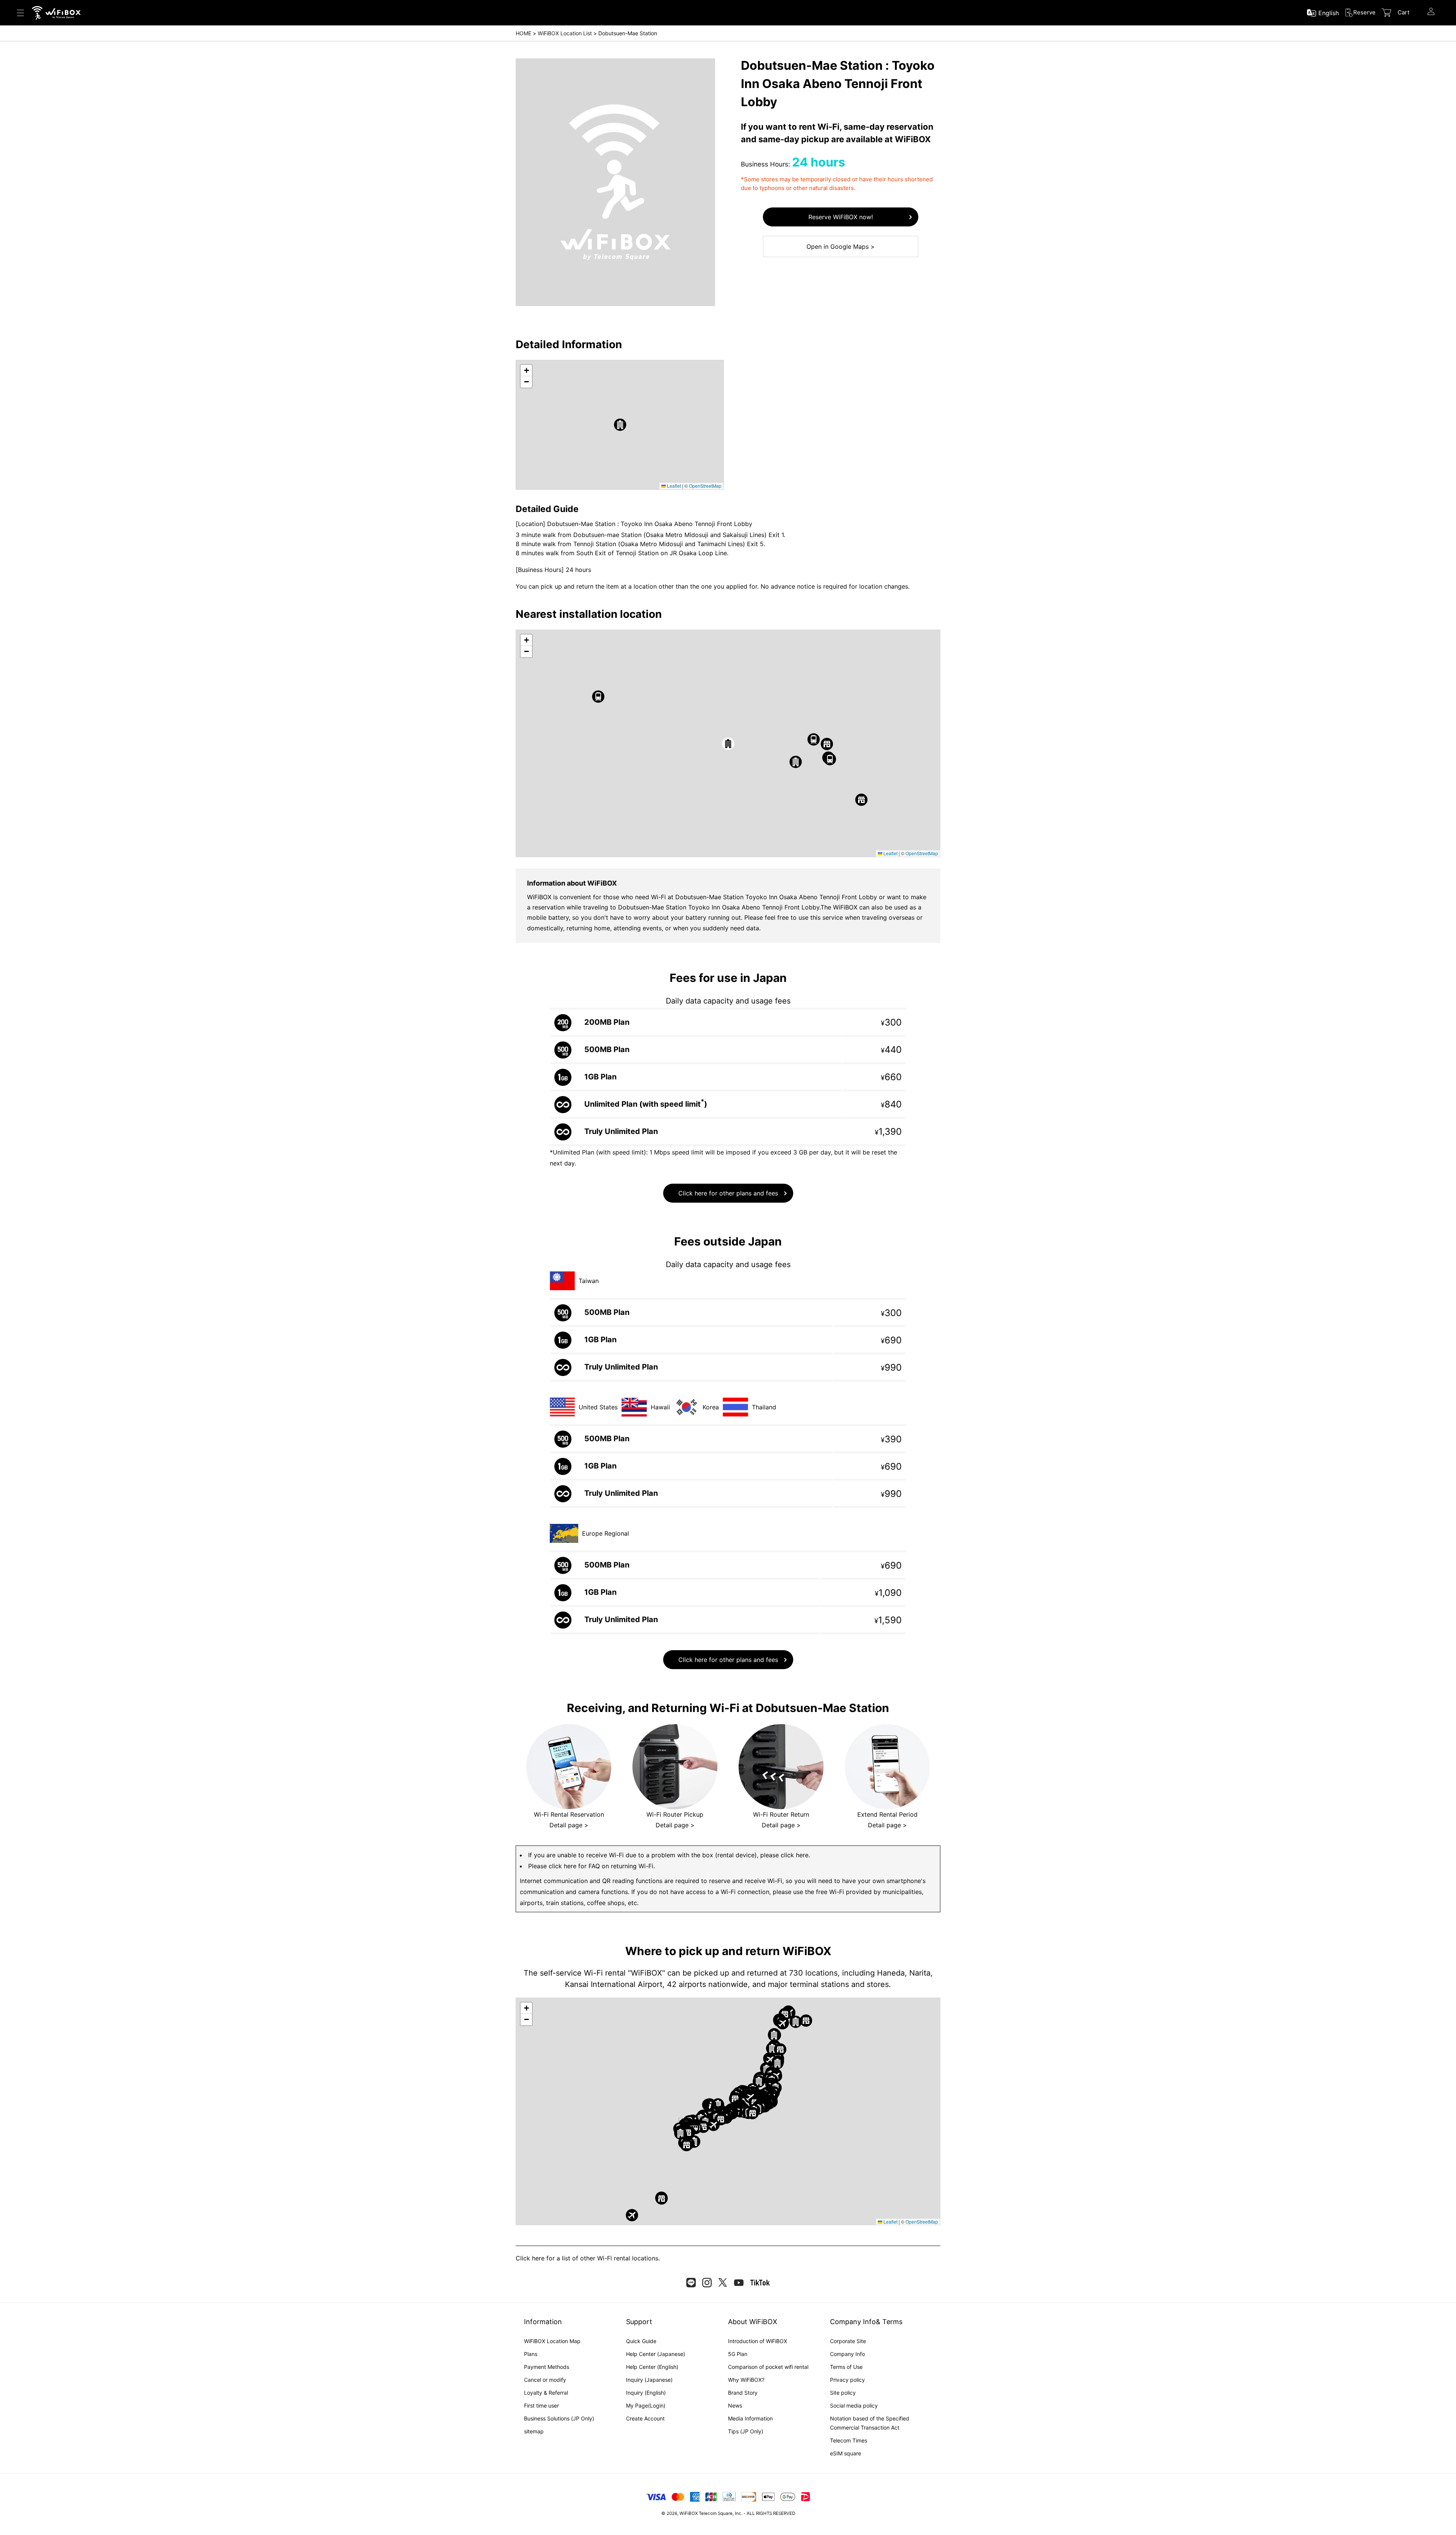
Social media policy (854, 2405)
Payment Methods (547, 2367)
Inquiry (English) (646, 2393)
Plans (531, 2354)
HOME (523, 33)
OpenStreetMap (705, 486)
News (735, 2405)
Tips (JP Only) (746, 2431)
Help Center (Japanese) (656, 2354)
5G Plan (738, 2354)
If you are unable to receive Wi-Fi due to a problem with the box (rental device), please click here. (669, 1855)
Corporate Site (848, 2341)
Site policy (843, 2393)
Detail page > (569, 1825)
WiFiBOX (689, 2513)
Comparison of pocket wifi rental (768, 2367)
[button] (620, 425)
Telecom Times (849, 2440)
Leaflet (673, 486)
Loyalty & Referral (546, 2393)
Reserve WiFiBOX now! (841, 217)
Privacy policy (847, 2380)
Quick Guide (641, 2341)
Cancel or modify (545, 2380)
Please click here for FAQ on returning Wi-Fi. (591, 1866)
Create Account (645, 2418)
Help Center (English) (652, 2367)
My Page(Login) (646, 2405)
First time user (541, 2405)
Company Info (847, 2354)
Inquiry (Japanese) (649, 2380)
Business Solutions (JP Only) (559, 2418)
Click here (530, 2258)
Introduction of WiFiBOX (758, 2341)
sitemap (534, 2431)
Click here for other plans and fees (728, 1193)
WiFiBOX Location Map (552, 2341)
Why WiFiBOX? (746, 2380)
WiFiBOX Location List (565, 33)
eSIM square (846, 2453)
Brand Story (743, 2393)
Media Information (750, 2418)
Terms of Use (846, 2367)
